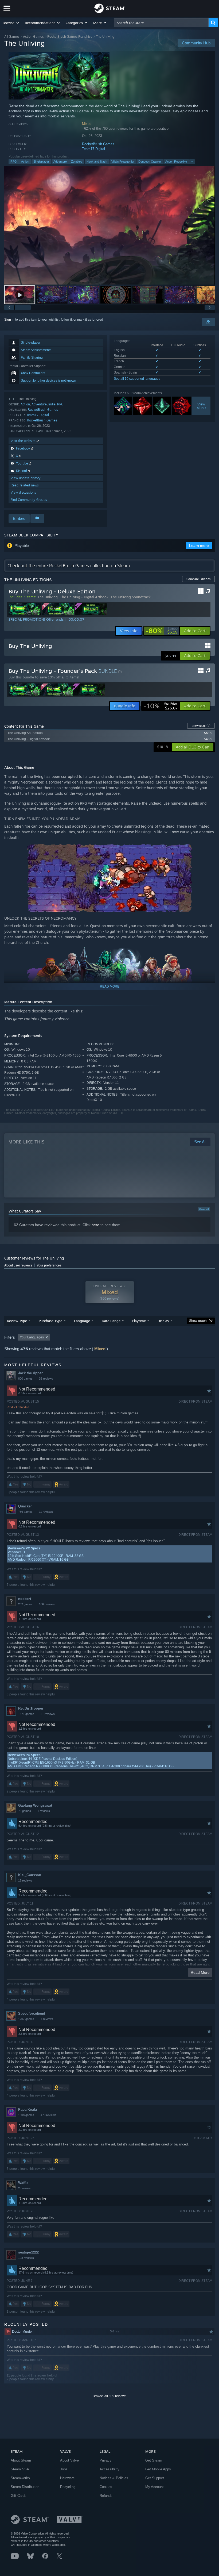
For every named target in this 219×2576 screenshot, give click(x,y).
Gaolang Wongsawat (35, 1805)
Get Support (155, 2478)
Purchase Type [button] (50, 1321)
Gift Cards (19, 2496)
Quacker (25, 1506)
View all (204, 1209)
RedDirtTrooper (31, 1708)
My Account (155, 2487)
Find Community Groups (29, 500)
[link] (162, 631)
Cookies (106, 2487)
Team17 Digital (93, 149)
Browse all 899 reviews (109, 2396)
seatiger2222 (28, 2252)
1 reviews (44, 1811)
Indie (52, 404)
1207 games (26, 2019)
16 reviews (25, 1880)
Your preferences (49, 1265)
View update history (26, 478)
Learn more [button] (199, 546)
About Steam (21, 2460)
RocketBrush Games (98, 144)
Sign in (9, 320)
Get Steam (154, 2460)
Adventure (60, 162)
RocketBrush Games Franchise (70, 37)
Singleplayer (41, 162)
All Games (12, 37)
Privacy (105, 2460)
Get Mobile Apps (158, 2469)
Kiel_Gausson (30, 1875)
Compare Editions (198, 579)
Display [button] (163, 1321)
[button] (11, 23)
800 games (25, 1379)
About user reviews (18, 1265)
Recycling (68, 2487)
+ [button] (192, 162)
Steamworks (20, 2478)
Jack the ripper (30, 1373)
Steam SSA (20, 2469)
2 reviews (24, 2188)
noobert (25, 1599)
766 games (25, 1512)
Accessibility (109, 2469)
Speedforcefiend (32, 2013)
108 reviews (26, 2258)
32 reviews (46, 1379)
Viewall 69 (201, 406)
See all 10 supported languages (137, 379)
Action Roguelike (176, 162)
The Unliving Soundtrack (131, 597)
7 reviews (47, 2019)
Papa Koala (28, 2109)
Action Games (33, 37)
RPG (14, 162)
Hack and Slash (97, 162)
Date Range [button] (111, 1321)
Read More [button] (200, 1972)
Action (25, 162)
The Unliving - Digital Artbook (84, 597)
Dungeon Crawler (150, 162)
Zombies (77, 162)
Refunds (106, 2496)
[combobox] (161, 23)
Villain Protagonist (123, 162)
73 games (25, 1811)
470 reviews (48, 2115)
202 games (25, 1604)
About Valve (69, 2460)
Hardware (67, 2478)
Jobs (64, 2469)
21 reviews (48, 1714)
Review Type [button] (17, 1321)
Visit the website (24, 441)
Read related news (25, 485)
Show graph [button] (198, 1321)
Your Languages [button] (32, 1337)
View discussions (23, 492)
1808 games (26, 2115)
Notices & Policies (114, 2478)
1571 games (26, 1714)
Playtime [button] (139, 1321)
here (95, 1225)
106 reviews (47, 1604)
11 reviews (46, 1512)
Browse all (201, 726)
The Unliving (48, 597)
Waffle (23, 2183)
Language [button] (82, 1321)
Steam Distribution (25, 2487)
